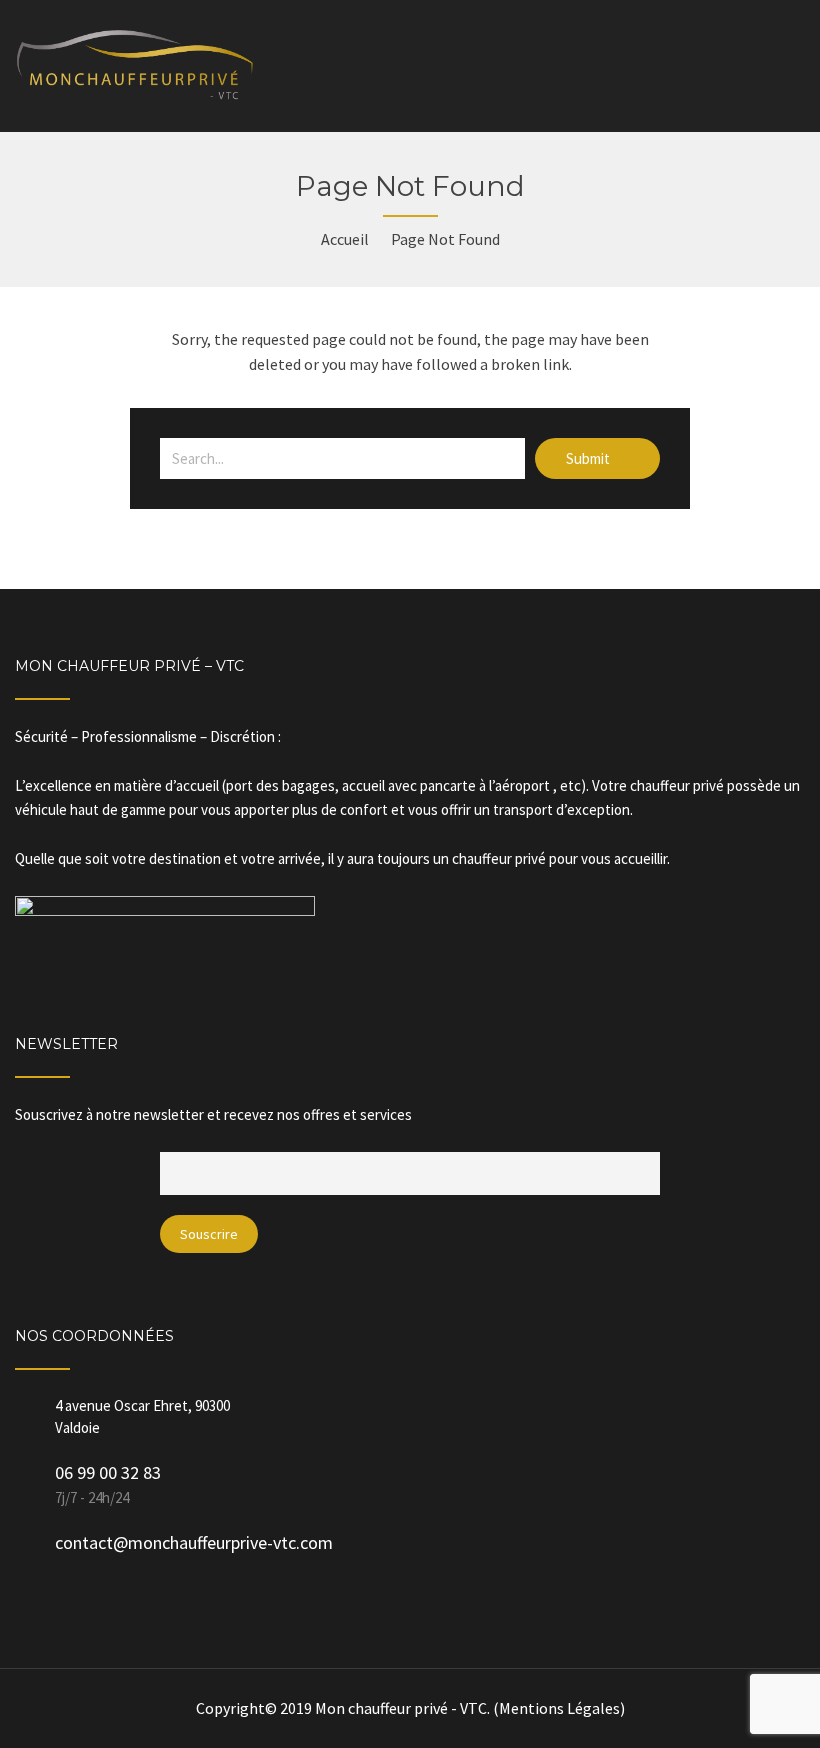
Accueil (345, 239)
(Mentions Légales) (559, 1708)
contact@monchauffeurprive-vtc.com (194, 1542)
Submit (589, 458)
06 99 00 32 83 (108, 1472)
